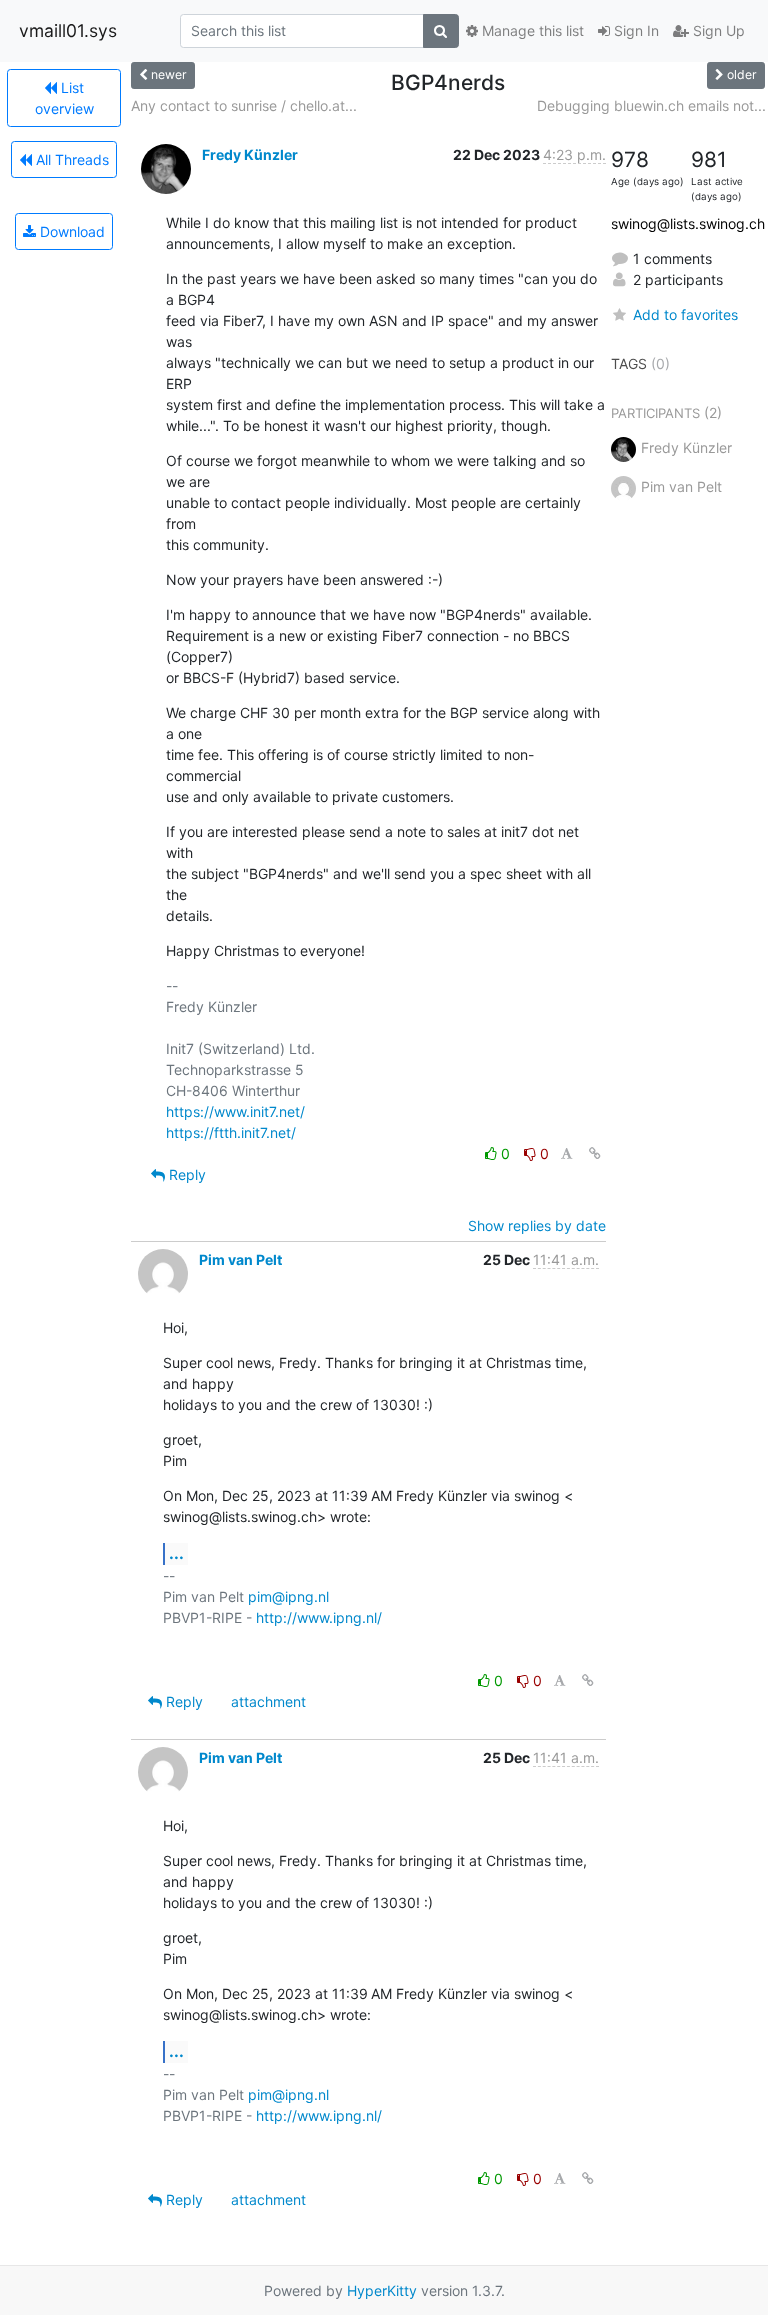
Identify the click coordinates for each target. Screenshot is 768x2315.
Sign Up (717, 30)
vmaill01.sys (68, 30)
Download (70, 231)
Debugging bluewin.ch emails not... (651, 105)
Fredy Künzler (250, 154)
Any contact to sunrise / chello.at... (244, 105)
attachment (268, 1701)
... (176, 1553)
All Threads (70, 159)
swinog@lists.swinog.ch (688, 223)
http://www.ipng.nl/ (319, 1617)
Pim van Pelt (240, 1259)
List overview (64, 98)
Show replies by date (537, 1225)
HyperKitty (382, 2290)
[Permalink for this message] (595, 1153)
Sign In (634, 30)
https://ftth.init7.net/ (231, 1132)
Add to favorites (685, 314)
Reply (185, 1174)
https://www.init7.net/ (235, 1111)
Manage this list (531, 30)
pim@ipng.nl (288, 1596)
